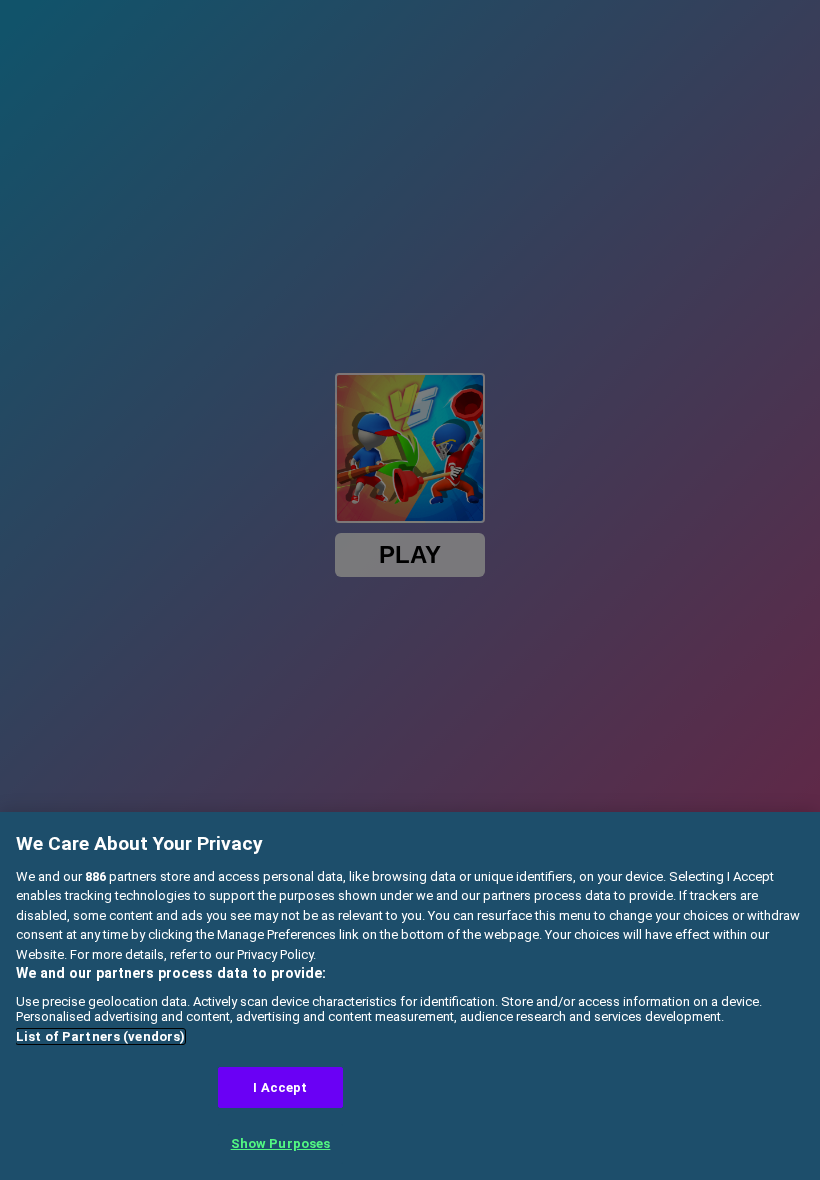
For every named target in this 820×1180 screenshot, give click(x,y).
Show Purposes (281, 1143)
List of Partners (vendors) (100, 1036)
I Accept (280, 1087)
